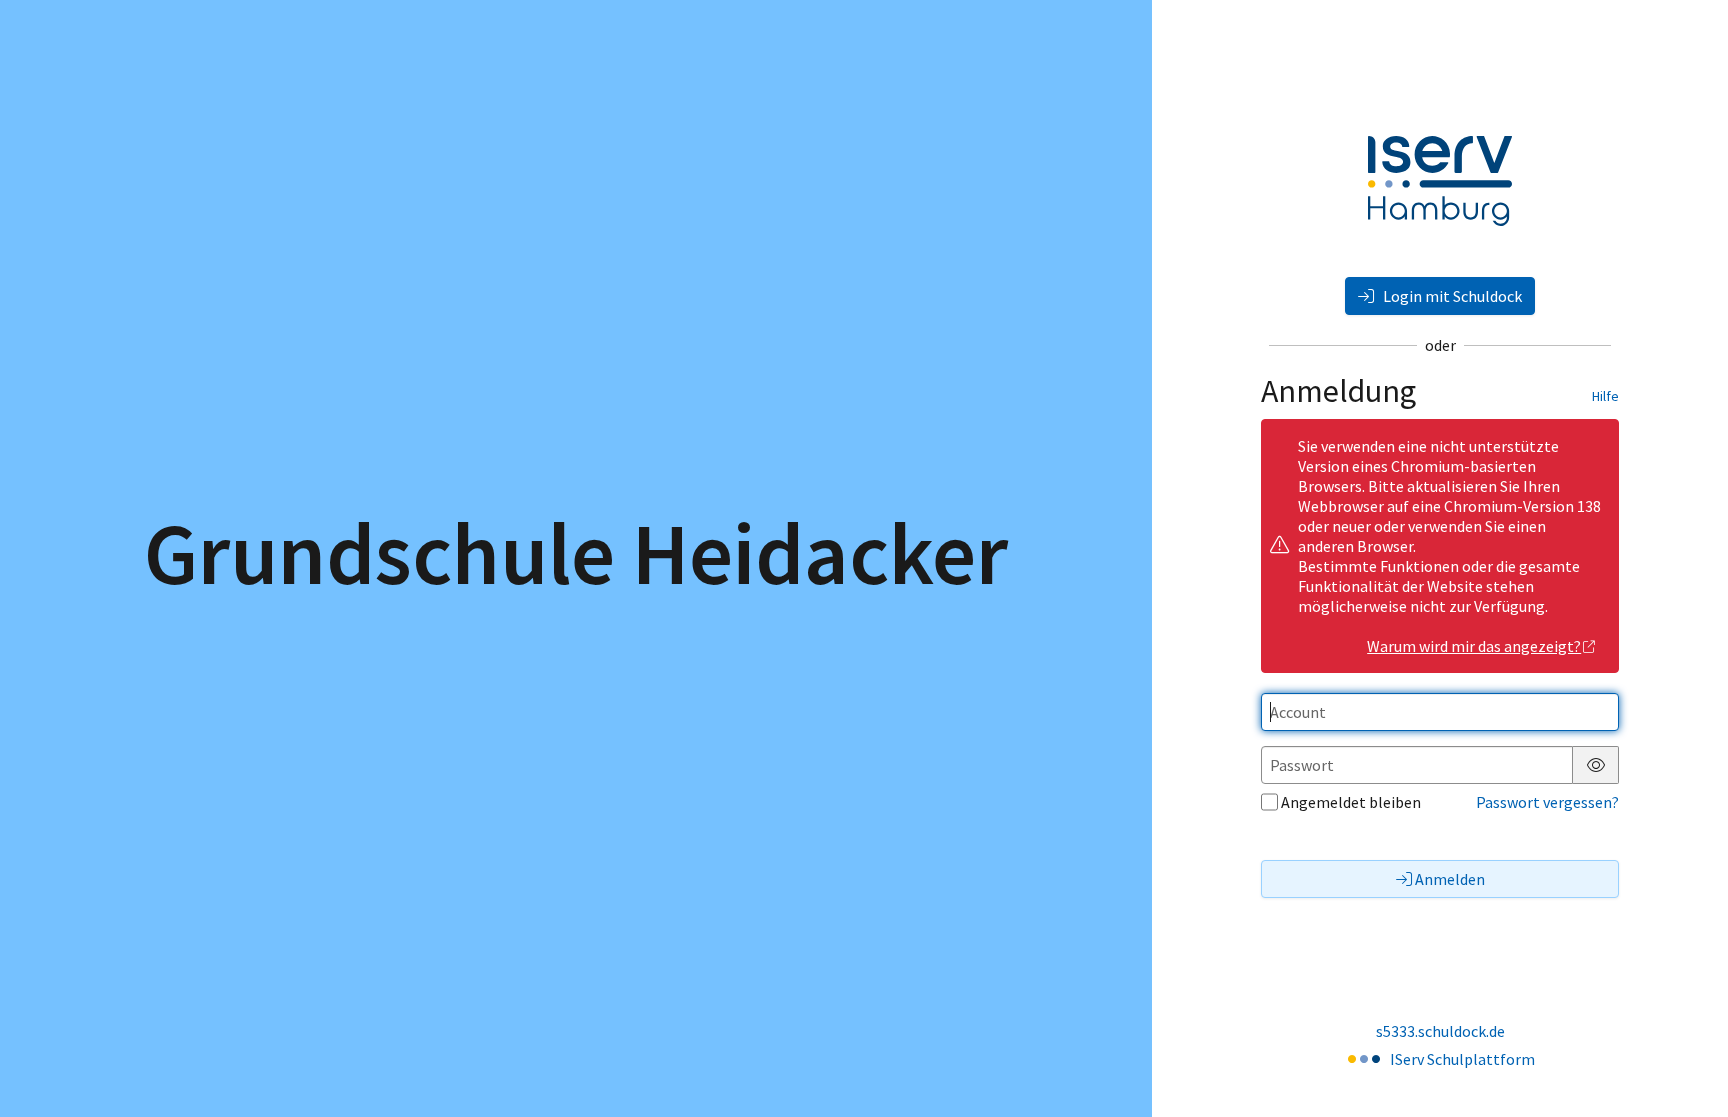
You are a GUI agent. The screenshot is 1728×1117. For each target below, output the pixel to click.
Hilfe (1605, 396)
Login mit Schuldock (1451, 296)
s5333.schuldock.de (1440, 1031)
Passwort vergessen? (1547, 802)
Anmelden (1450, 879)
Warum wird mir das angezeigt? (1474, 646)
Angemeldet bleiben (1351, 802)
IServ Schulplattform (1462, 1059)
